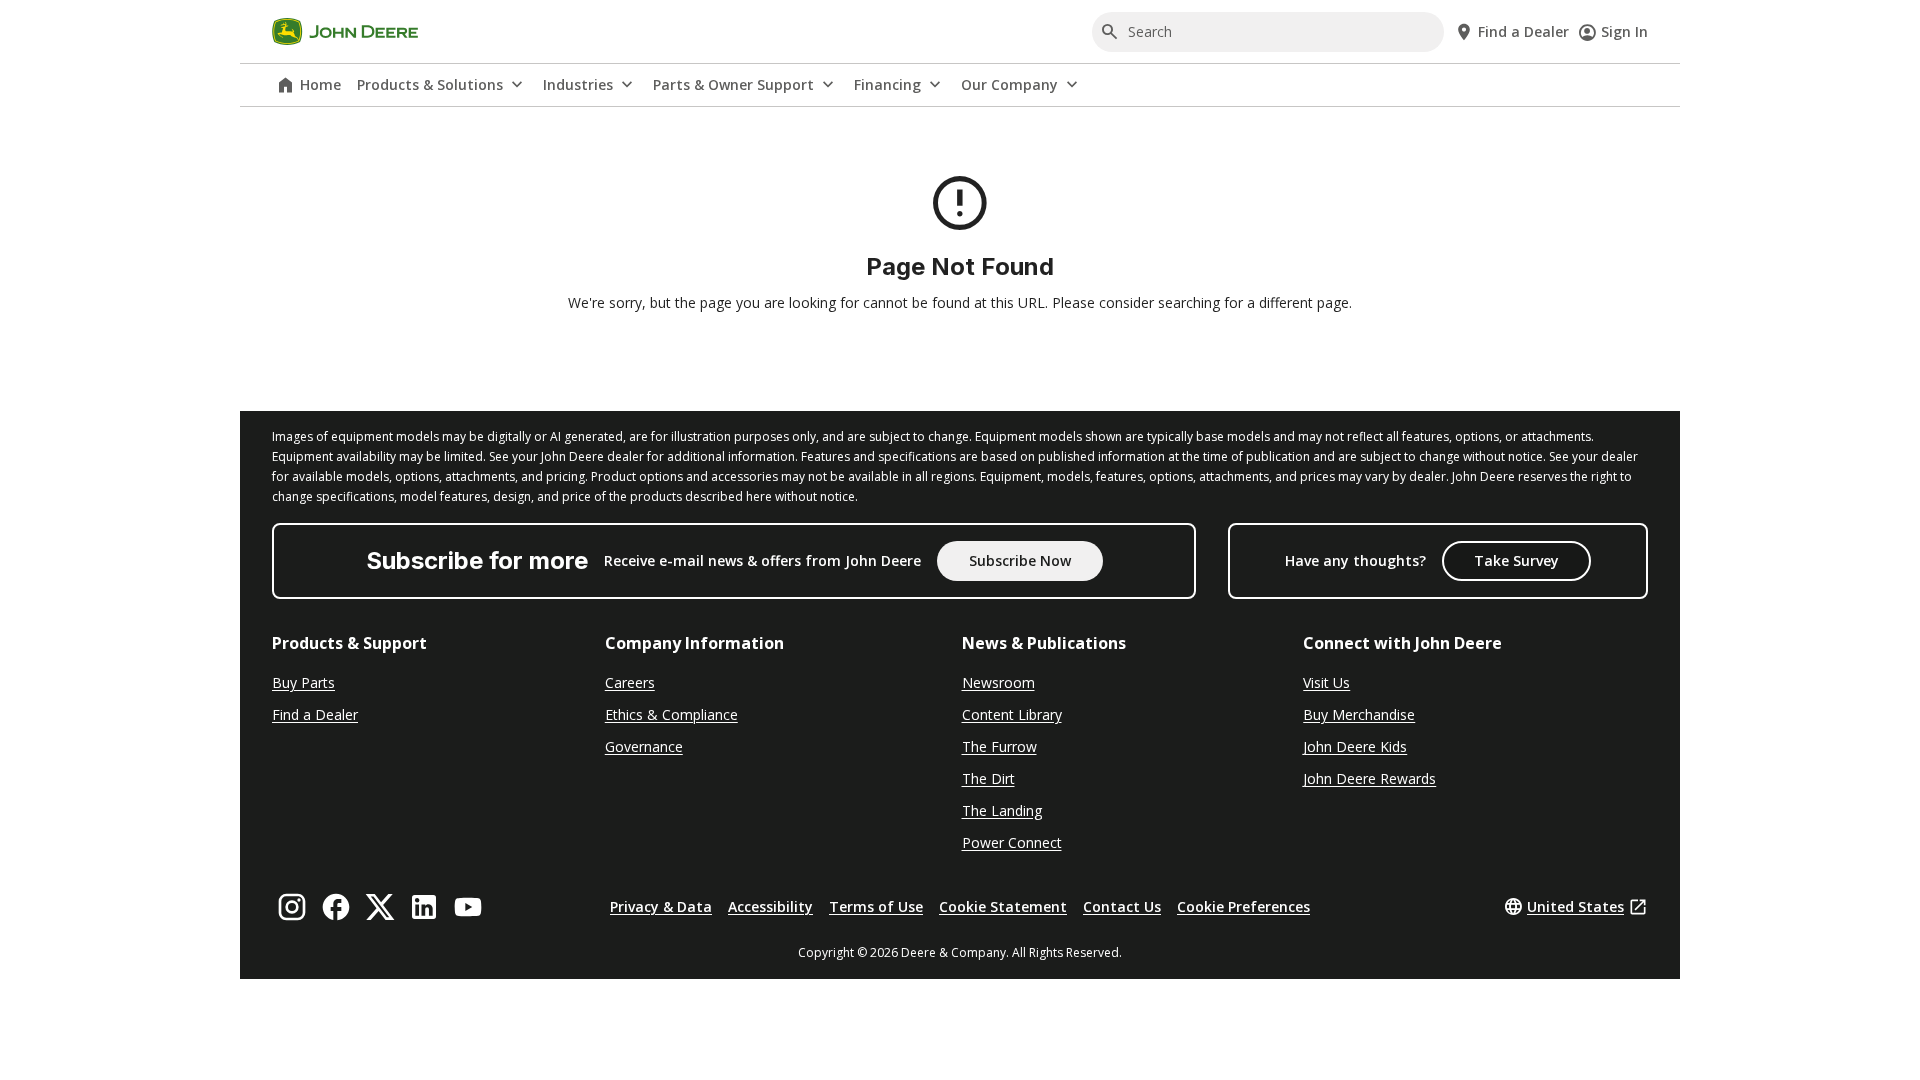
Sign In (1624, 31)
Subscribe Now (1020, 560)
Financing (887, 84)
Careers (630, 682)
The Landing (1002, 810)
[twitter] (380, 907)
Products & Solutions (430, 84)
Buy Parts (303, 682)
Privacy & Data (661, 906)
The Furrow (999, 746)
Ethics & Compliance (671, 714)
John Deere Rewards (1369, 778)
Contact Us (1122, 906)
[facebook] (336, 907)
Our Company (1009, 84)
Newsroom (998, 682)
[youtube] (468, 907)
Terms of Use (876, 906)
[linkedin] (424, 907)
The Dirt (988, 778)
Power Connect (1012, 842)
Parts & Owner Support (733, 84)
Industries (578, 84)
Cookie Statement (1003, 906)
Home (320, 84)
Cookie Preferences (1243, 906)
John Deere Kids (1355, 746)
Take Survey (1516, 560)
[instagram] (292, 907)
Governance (644, 746)
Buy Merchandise (1359, 714)
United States (1575, 906)
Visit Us (1326, 682)
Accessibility (770, 906)
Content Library (1012, 714)
